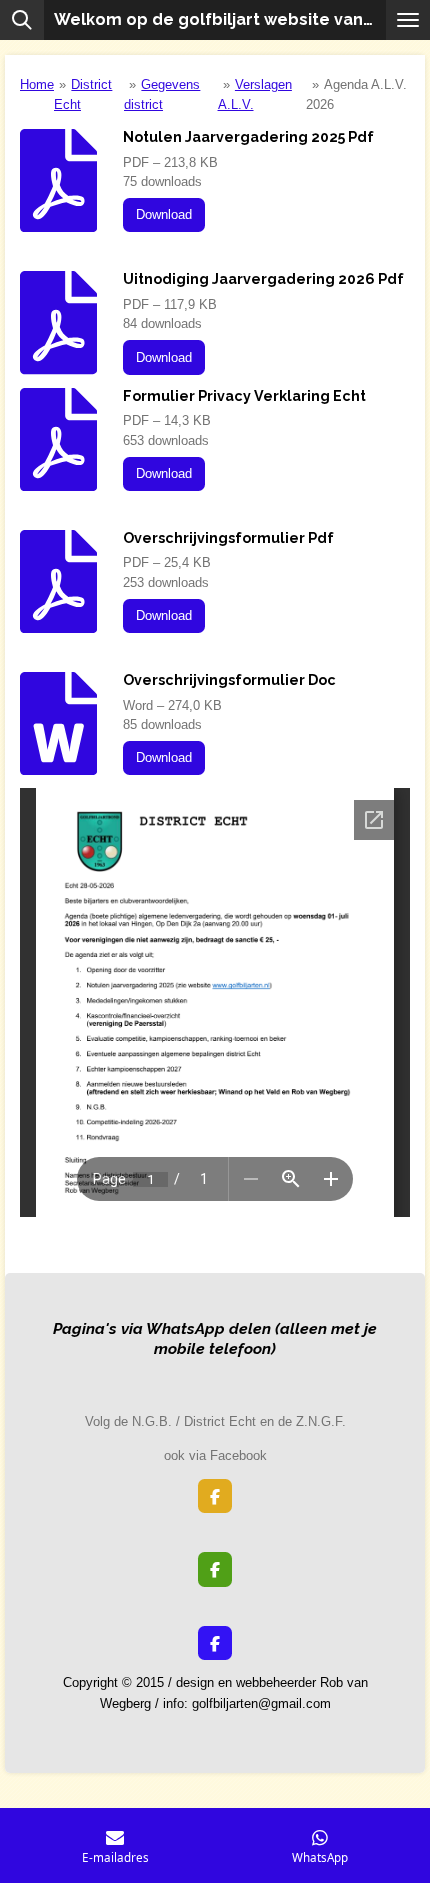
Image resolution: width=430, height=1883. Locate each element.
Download (164, 214)
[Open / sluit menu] (408, 20)
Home (37, 84)
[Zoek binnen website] (22, 20)
